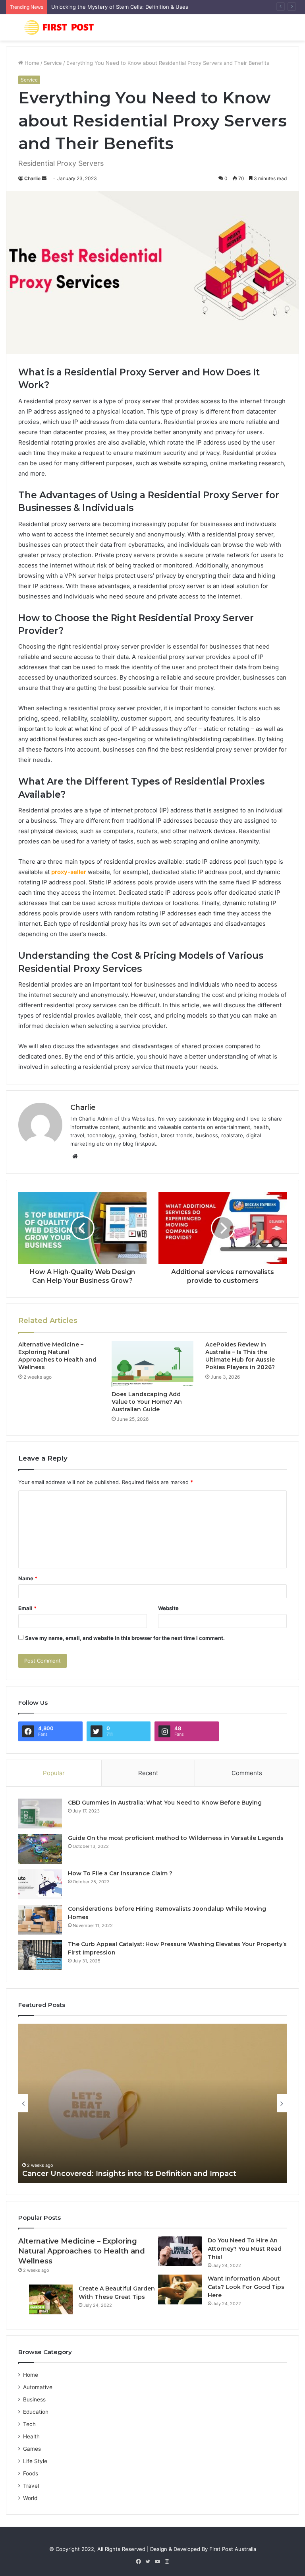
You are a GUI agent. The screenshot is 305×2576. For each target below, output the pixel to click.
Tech (29, 2424)
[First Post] (62, 27)
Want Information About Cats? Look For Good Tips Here (246, 2287)
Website (168, 1608)
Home (31, 63)
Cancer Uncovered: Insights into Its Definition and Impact (129, 2174)
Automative (38, 2387)
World (30, 2498)
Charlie (32, 178)
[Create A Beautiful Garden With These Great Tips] (51, 2299)
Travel (31, 2486)
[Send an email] (44, 178)
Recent (148, 1773)
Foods (31, 2473)
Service (53, 63)
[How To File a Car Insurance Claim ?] (40, 1884)
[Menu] (10, 30)
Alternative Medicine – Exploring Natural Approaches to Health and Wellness (57, 1356)
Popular (54, 1773)
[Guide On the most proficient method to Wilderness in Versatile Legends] (40, 1849)
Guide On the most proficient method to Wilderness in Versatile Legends (176, 1838)
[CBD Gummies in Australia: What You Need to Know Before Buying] (40, 1813)
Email (27, 1608)
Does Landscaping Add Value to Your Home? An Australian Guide (147, 1402)
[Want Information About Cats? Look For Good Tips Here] (180, 2289)
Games (32, 2449)
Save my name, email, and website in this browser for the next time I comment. (125, 1638)
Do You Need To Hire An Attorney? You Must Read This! (245, 2249)
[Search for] (295, 30)
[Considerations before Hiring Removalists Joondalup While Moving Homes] (40, 1920)
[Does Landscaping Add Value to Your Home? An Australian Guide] (152, 1364)
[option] (152, 2103)
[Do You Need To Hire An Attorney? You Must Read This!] (180, 2251)
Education (36, 2412)
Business (34, 2399)
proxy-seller (69, 872)
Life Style (35, 2461)
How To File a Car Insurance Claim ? (120, 1873)
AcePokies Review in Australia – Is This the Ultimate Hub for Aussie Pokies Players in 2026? (240, 1356)
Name (28, 1578)
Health (31, 2436)
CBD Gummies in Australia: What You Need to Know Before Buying (165, 1803)
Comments (247, 1773)
